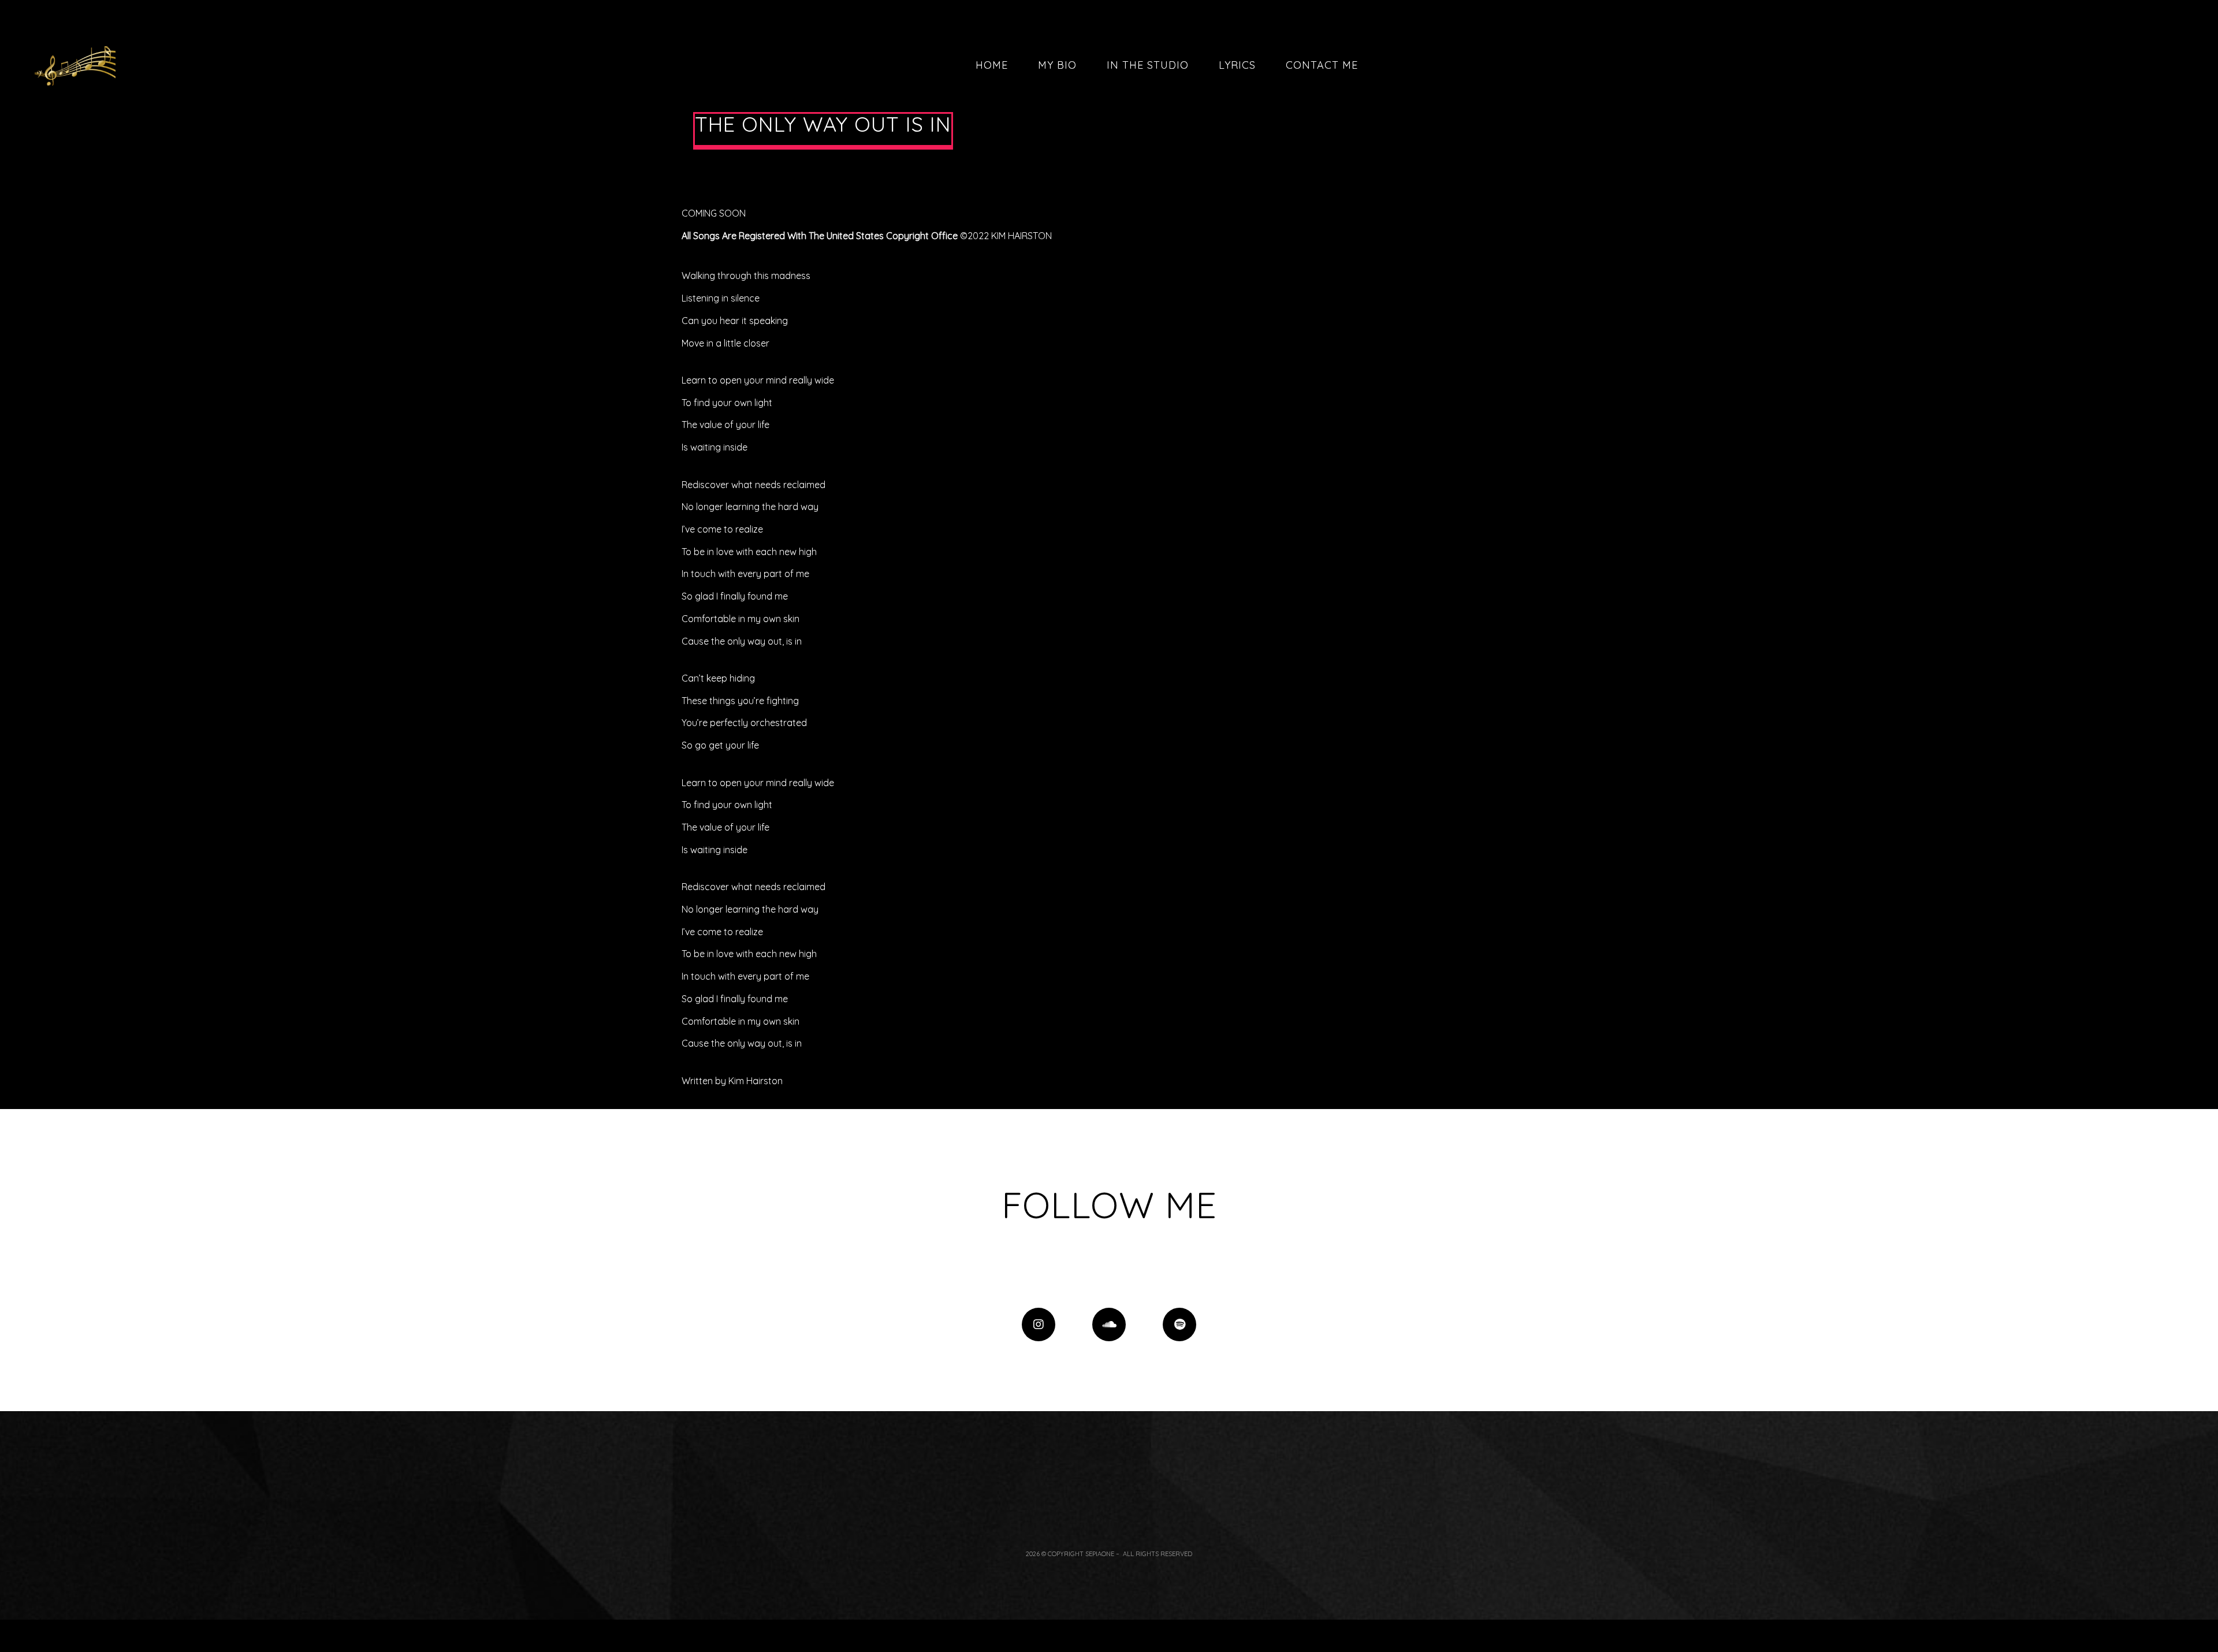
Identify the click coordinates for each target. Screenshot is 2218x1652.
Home (992, 65)
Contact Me (1322, 65)
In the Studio (1148, 65)
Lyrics (1237, 65)
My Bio (1057, 65)
